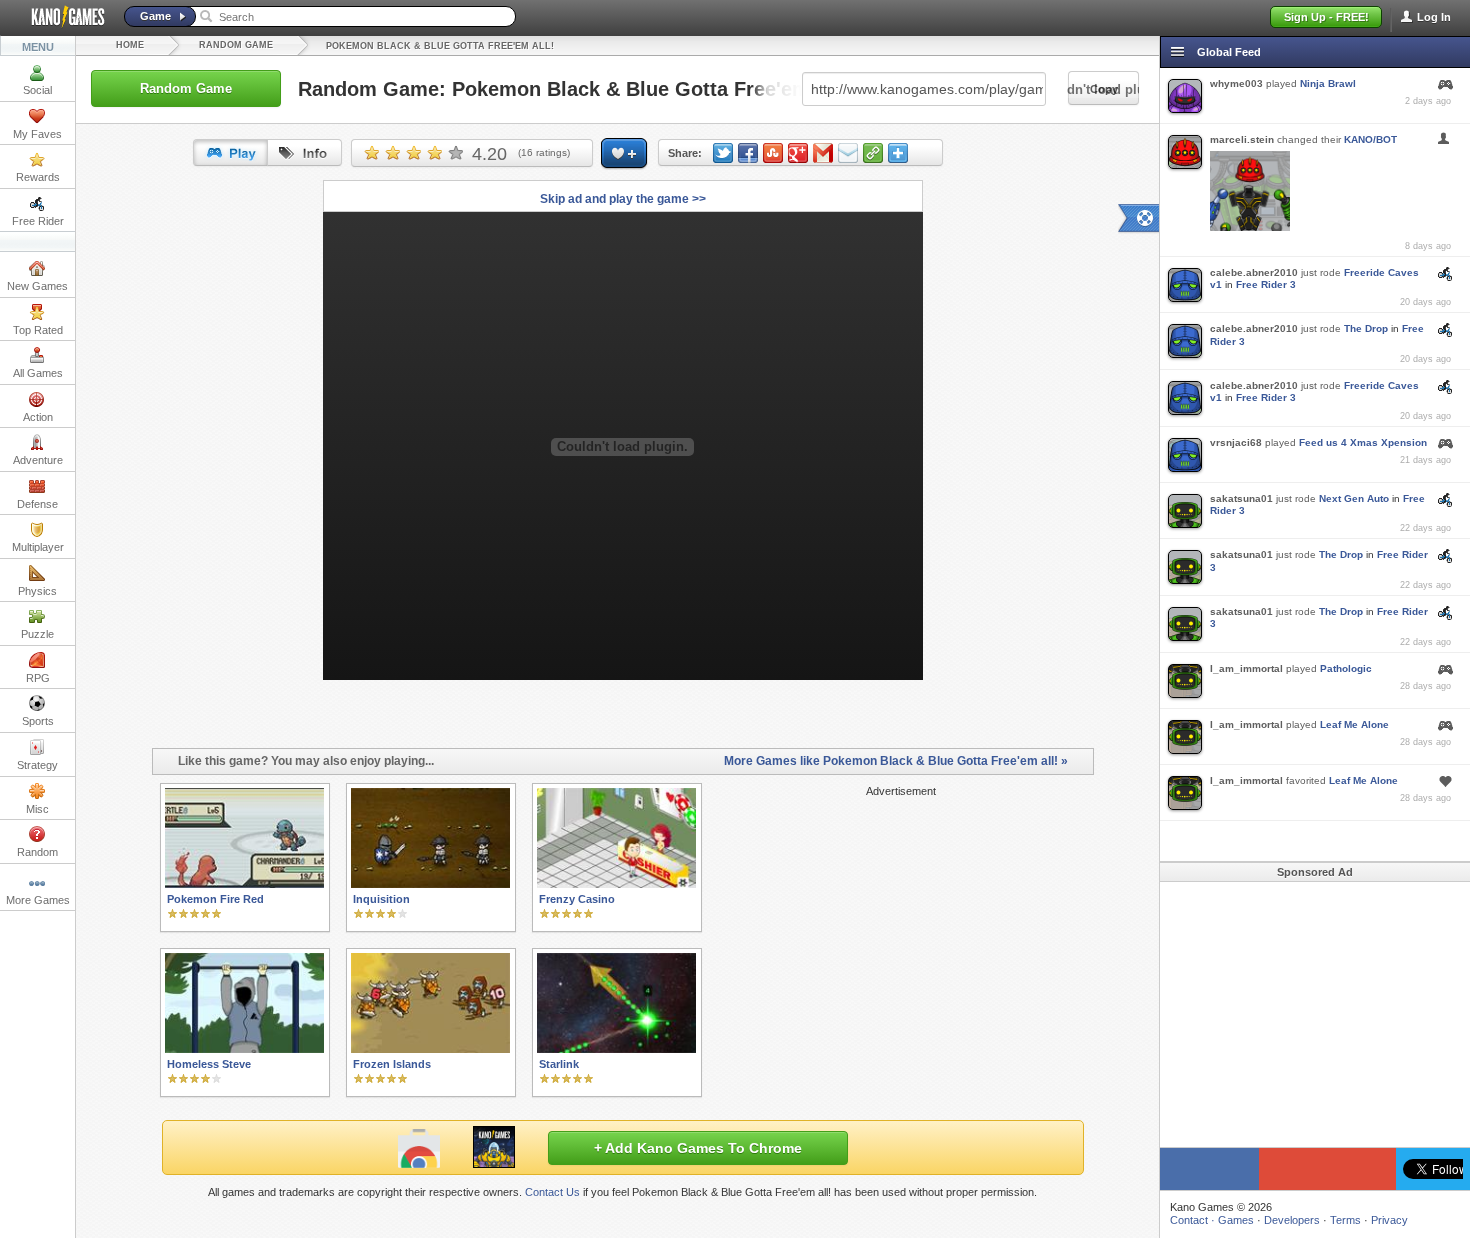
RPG (38, 678)
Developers (1292, 1220)
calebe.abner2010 (1254, 272)
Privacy (1389, 1220)
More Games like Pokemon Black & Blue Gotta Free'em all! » (896, 761)
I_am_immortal (1246, 668)
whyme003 (1236, 83)
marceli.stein (1242, 139)
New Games (37, 286)
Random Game (236, 45)
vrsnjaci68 (1236, 442)
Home (130, 45)
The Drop (1366, 328)
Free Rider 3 (1266, 284)
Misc (37, 809)
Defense (37, 504)
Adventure (38, 460)
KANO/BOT (1370, 139)
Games (1236, 1220)
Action (38, 417)
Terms (1345, 1220)
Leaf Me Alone (1354, 724)
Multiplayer (38, 547)
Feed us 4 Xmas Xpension (1363, 442)
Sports (38, 721)
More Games (38, 900)
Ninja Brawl (1328, 83)
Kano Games (60, 17)
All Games (38, 373)
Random (37, 852)
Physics (37, 591)
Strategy (37, 765)
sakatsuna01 (1241, 498)
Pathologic (1346, 668)
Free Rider (38, 221)
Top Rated (38, 330)
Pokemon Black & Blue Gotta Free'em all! (440, 46)
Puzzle (37, 634)
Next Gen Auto (1354, 498)
